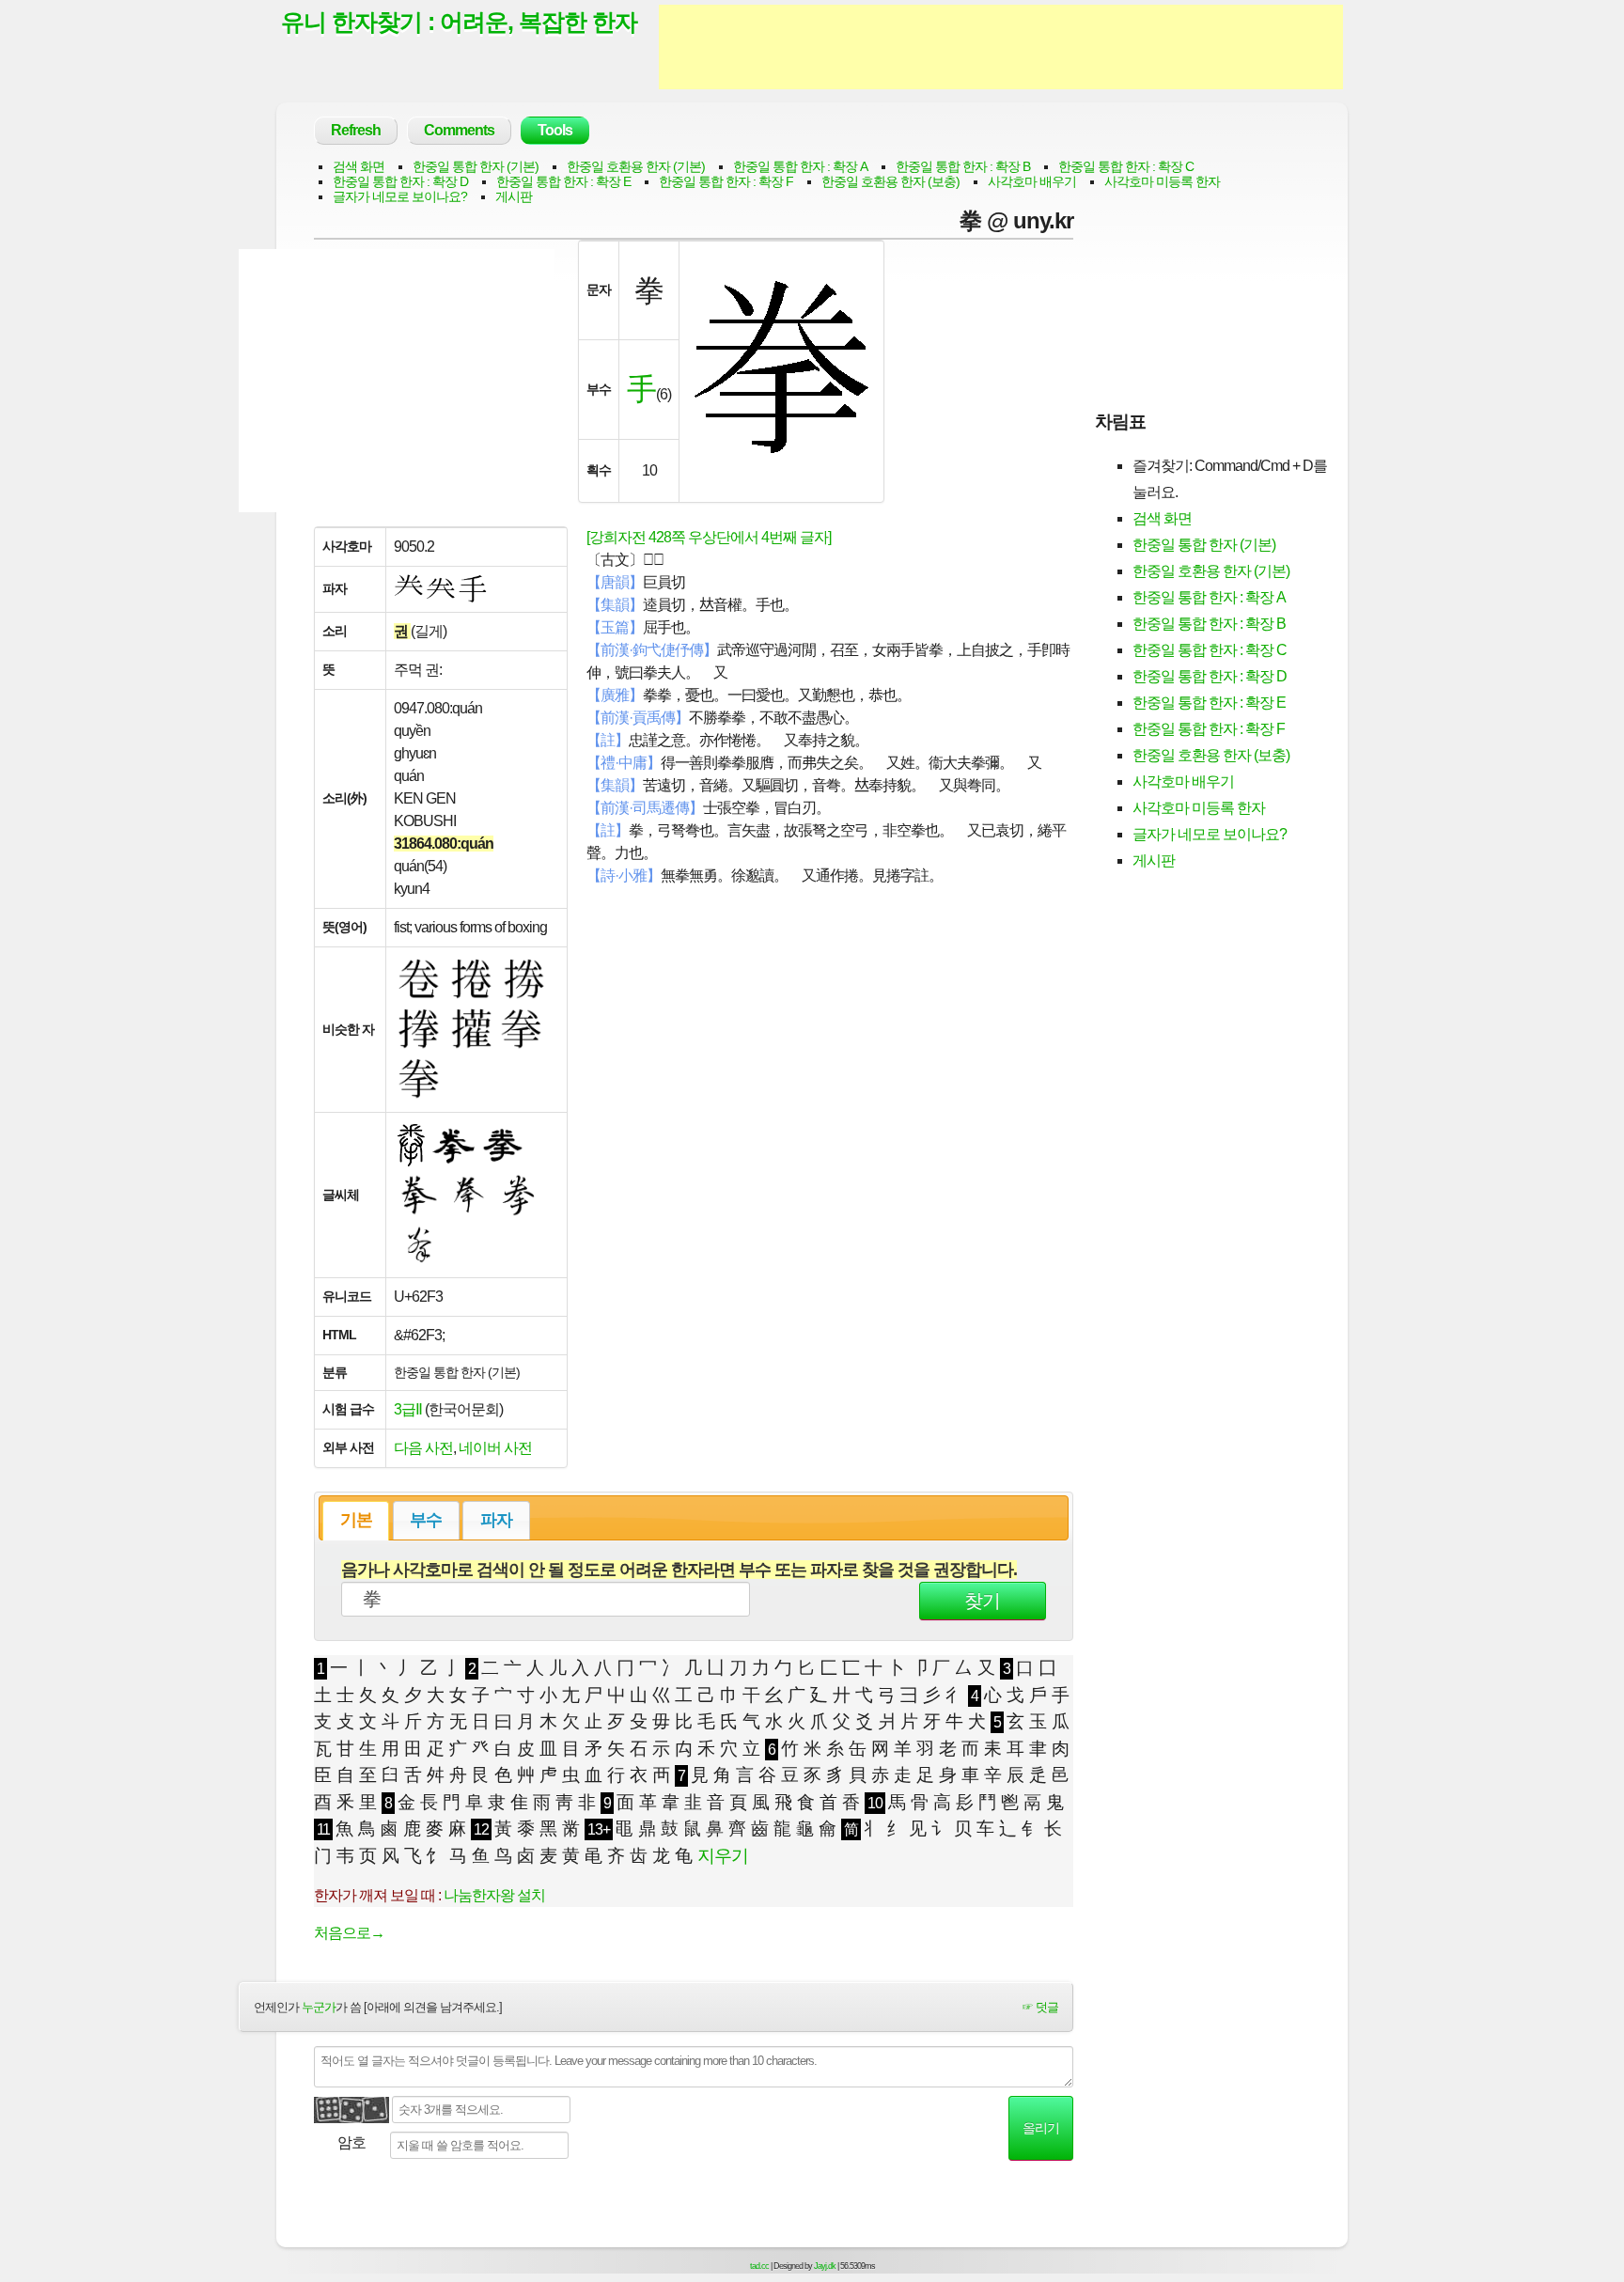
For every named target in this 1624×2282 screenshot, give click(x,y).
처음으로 (349, 1933)
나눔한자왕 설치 (494, 1895)
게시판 (514, 196)
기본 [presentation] (356, 1520)
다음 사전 (423, 1448)
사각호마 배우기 (1032, 181)
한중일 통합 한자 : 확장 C (1126, 166)
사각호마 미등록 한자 (1162, 181)
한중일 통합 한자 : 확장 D (400, 181)
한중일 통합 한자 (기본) (476, 166)
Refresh (356, 130)
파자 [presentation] (496, 1520)
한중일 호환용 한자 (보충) (890, 181)
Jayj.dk (825, 2266)
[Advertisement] (1001, 47)
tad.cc (759, 2266)
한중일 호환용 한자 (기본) (636, 166)
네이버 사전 (495, 1448)
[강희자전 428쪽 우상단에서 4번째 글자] (709, 537)
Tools (555, 130)
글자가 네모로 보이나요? (400, 196)
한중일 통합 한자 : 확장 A (800, 166)
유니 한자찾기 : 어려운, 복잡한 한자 (459, 22)
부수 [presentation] (426, 1520)
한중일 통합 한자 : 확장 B (963, 166)
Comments (459, 130)
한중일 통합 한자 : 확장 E (563, 181)
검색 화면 (359, 166)
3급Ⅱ (408, 1409)
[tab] (356, 1521)
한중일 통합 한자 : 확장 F (726, 181)
